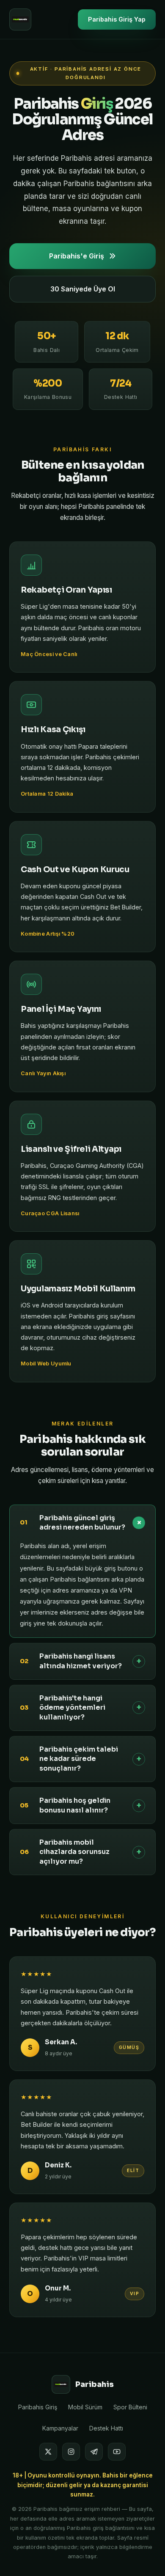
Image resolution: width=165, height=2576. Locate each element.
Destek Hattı (106, 2428)
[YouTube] (117, 2452)
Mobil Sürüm (85, 2407)
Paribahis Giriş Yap (117, 19)
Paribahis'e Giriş (77, 256)
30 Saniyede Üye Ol (83, 289)
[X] (48, 2452)
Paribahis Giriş (38, 2407)
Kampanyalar (60, 2428)
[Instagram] (71, 2452)
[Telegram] (94, 2452)
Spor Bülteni (130, 2407)
